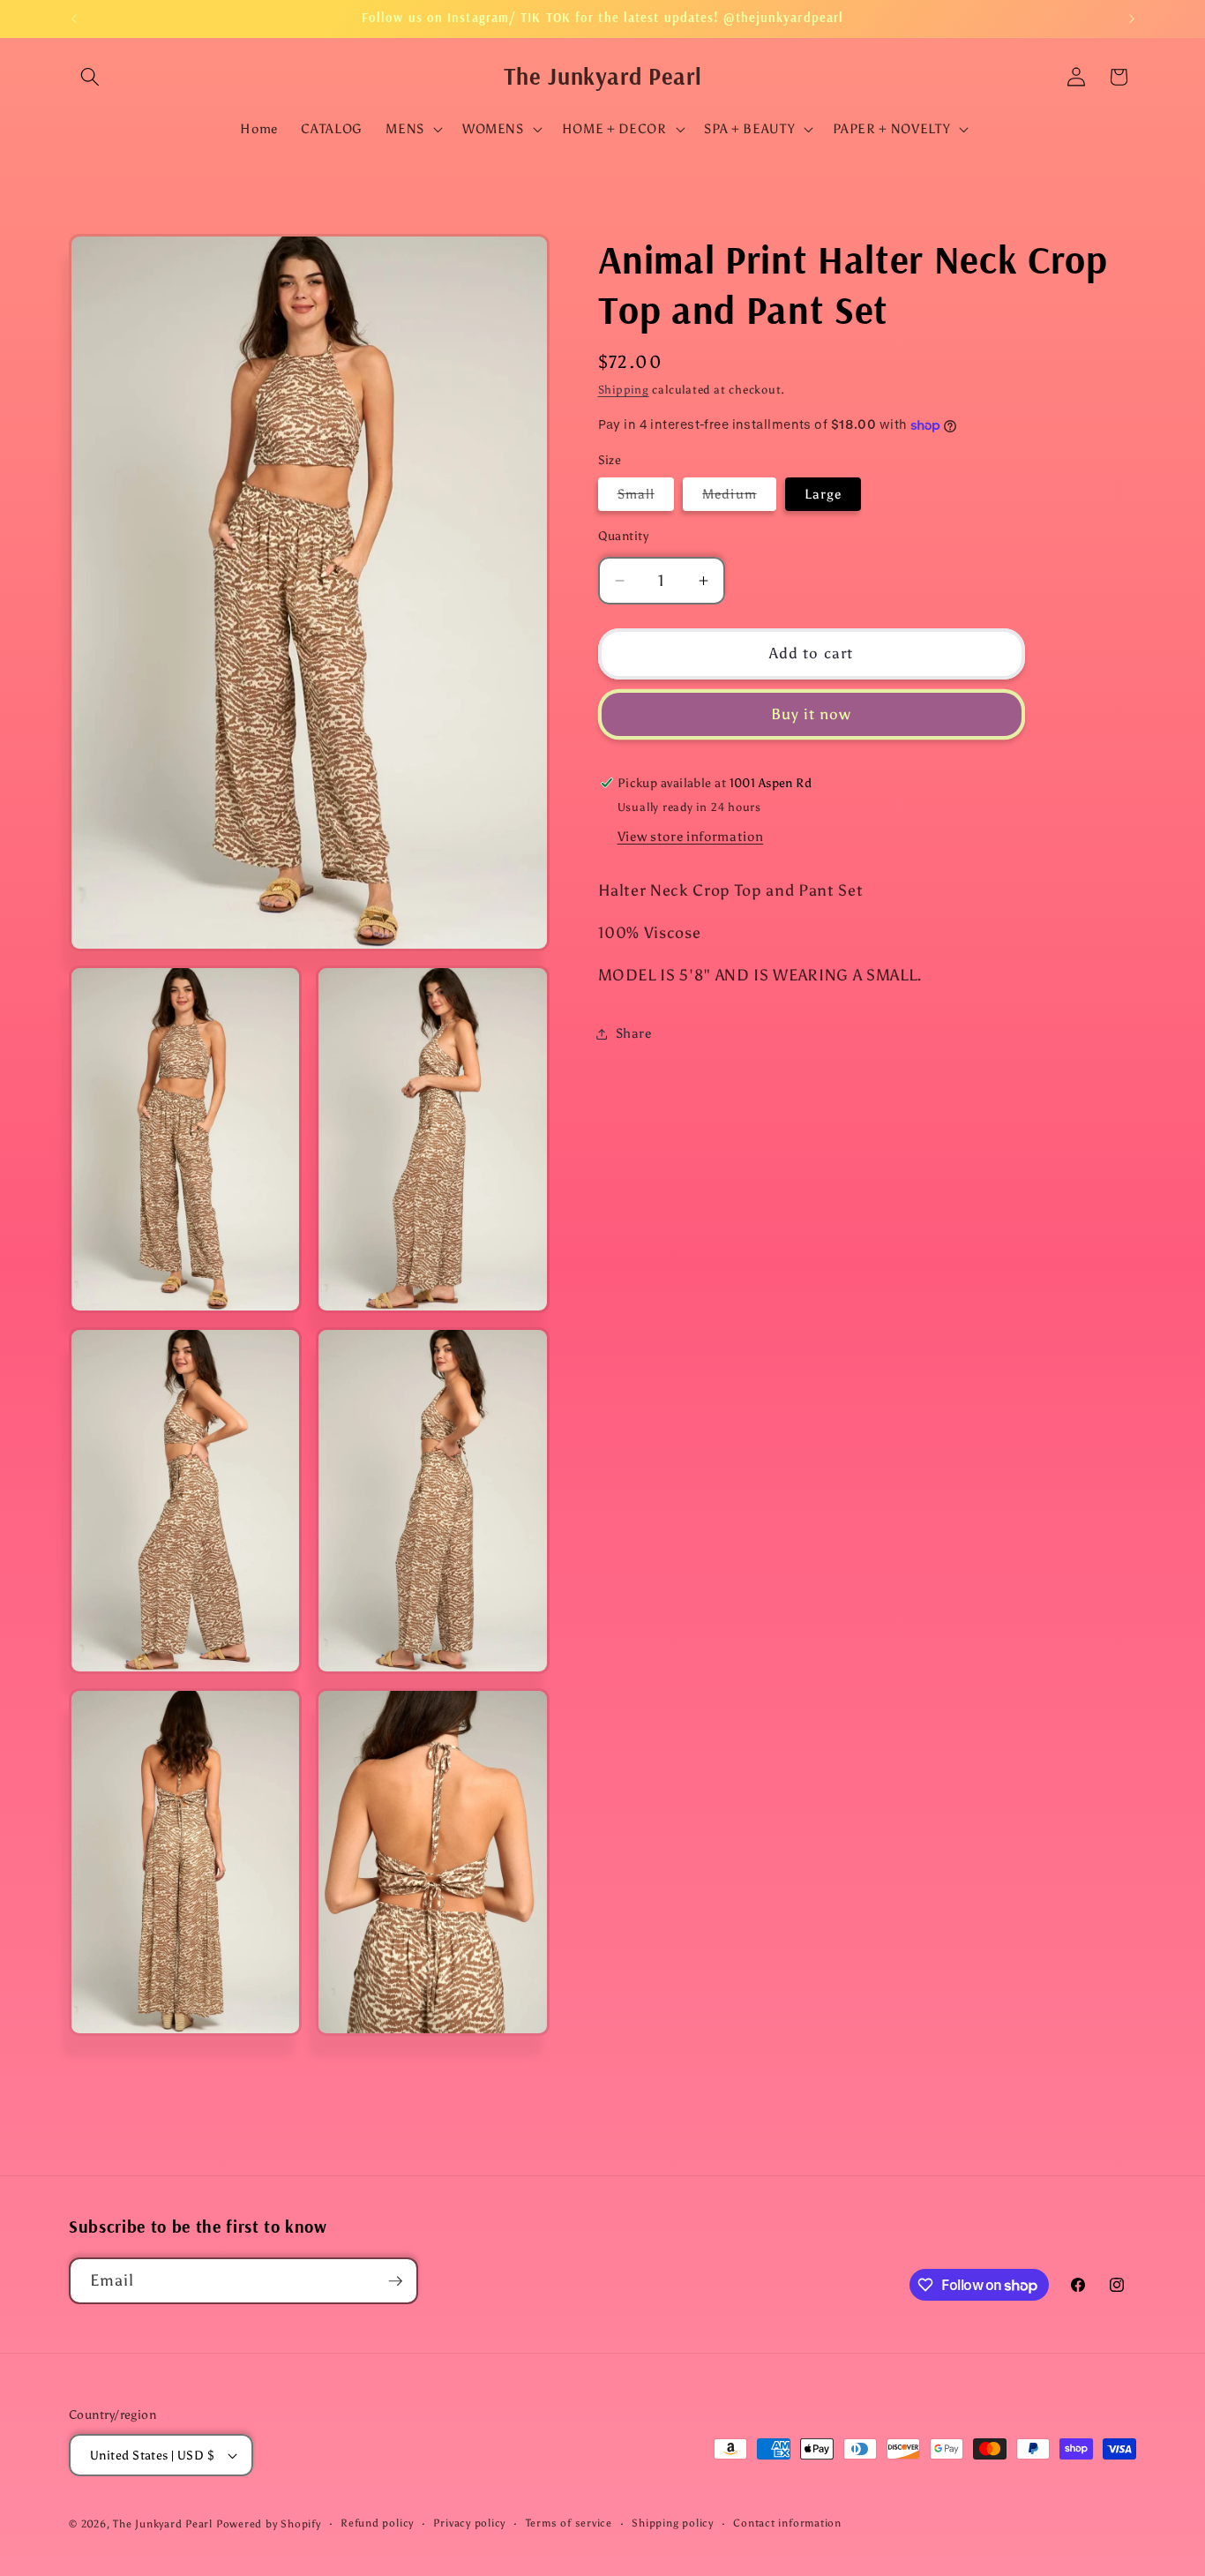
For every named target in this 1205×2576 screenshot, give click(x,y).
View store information (691, 836)
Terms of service (569, 2523)
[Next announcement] (1132, 19)
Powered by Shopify (269, 2524)
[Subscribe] (395, 2281)
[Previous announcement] (74, 19)
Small (646, 497)
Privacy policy (469, 2523)
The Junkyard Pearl (163, 2524)
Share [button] (634, 1033)
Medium (739, 497)
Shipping (624, 389)
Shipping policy (673, 2523)
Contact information (787, 2523)
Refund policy (377, 2523)
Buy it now (812, 714)
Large (823, 494)
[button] (90, 77)
